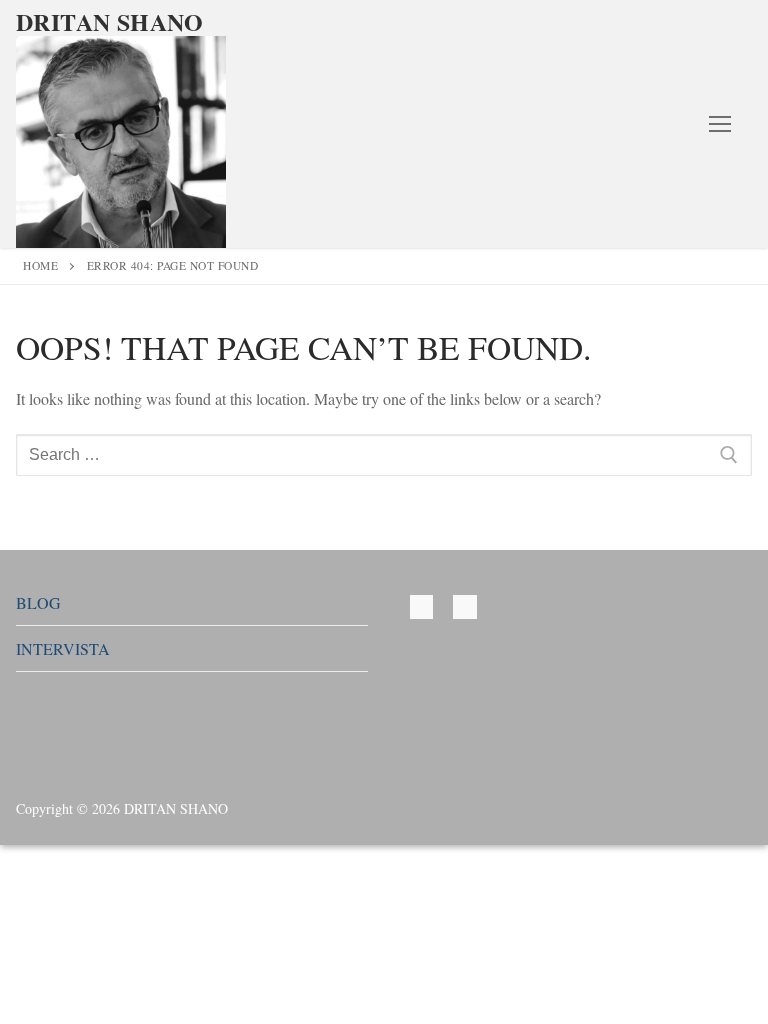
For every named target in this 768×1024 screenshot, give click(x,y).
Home (40, 265)
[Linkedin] (464, 606)
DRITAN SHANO (110, 21)
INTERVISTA (63, 648)
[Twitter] (421, 606)
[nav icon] (720, 124)
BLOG (38, 602)
